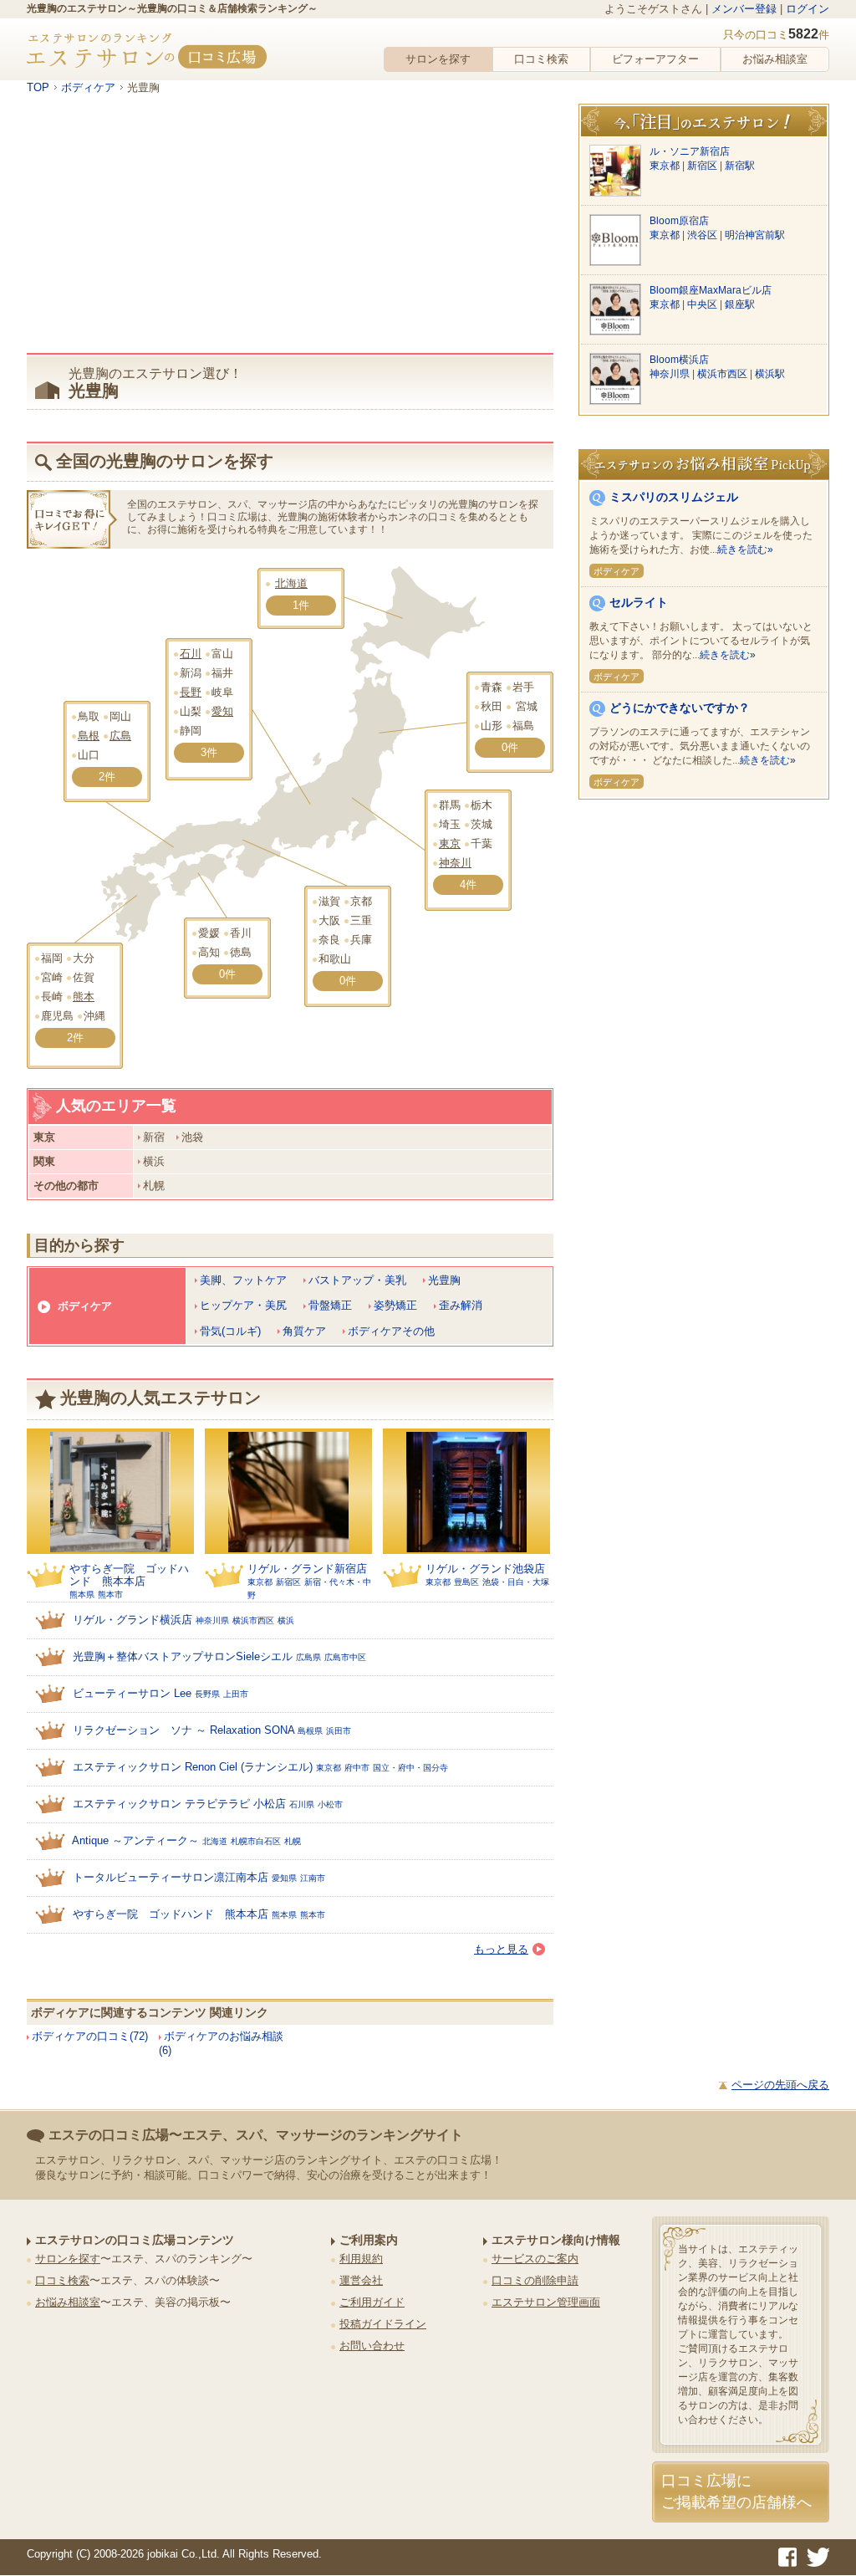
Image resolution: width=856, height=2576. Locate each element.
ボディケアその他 (391, 1331)
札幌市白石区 (256, 1841)
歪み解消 (461, 1305)
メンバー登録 (744, 9)
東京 (450, 843)
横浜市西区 (253, 1620)
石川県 (302, 1804)
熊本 (84, 997)
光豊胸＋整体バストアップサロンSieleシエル (183, 1656)
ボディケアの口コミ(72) (90, 2036)
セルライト (639, 602)
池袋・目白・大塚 (516, 1582)
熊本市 (110, 1595)
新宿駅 (740, 166)
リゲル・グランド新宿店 (307, 1569)
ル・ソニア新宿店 (690, 151)
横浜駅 (770, 374)
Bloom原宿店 (679, 221)
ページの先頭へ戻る (780, 2085)
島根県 (310, 1731)
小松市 (330, 1804)
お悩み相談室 (775, 59)
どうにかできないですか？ (680, 708)
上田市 (236, 1694)
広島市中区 (345, 1657)
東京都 (260, 1582)
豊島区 (466, 1582)
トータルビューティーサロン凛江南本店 (171, 1877)
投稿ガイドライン (383, 2324)
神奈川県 (212, 1620)
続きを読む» (745, 549)
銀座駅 (740, 304)
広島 (120, 736)
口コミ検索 (541, 59)
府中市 (357, 1768)
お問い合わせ (372, 2346)
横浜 (154, 1161)
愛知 (222, 711)
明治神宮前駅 (755, 235)
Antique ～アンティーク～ (135, 1840)
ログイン (808, 9)
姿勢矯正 (395, 1305)
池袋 (192, 1137)
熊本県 (82, 1595)
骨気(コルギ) (230, 1331)
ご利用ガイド (372, 2302)
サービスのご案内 (535, 2259)
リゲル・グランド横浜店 (132, 1620)
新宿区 (288, 1582)
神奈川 (455, 863)
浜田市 (339, 1731)
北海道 (291, 583)
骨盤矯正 (330, 1305)
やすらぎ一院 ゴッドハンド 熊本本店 (129, 1575)
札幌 (154, 1186)
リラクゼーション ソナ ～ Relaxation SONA (183, 1730)
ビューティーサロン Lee (132, 1693)
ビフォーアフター (655, 59)
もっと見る (501, 1949)
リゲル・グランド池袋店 (485, 1569)
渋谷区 (703, 235)
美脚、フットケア (243, 1280)
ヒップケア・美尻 (243, 1305)
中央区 (703, 304)
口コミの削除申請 (535, 2280)
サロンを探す (438, 59)
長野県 (207, 1694)
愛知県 (284, 1878)
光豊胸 (444, 1280)
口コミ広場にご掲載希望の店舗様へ (736, 2491)
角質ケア (304, 1331)
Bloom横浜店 (679, 360)
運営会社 (361, 2280)
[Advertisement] (290, 229)
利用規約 (361, 2259)
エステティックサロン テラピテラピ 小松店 (179, 1804)
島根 (89, 736)
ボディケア (85, 1306)
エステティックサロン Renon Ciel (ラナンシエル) (193, 1767)
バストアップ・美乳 (357, 1280)
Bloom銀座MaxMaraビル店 (711, 290)
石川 (191, 654)
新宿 (154, 1137)
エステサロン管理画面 (546, 2302)
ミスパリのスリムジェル (674, 497)
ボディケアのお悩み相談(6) (221, 2043)
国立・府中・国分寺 (410, 1768)
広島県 (308, 1657)
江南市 (313, 1878)
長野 (191, 692)
